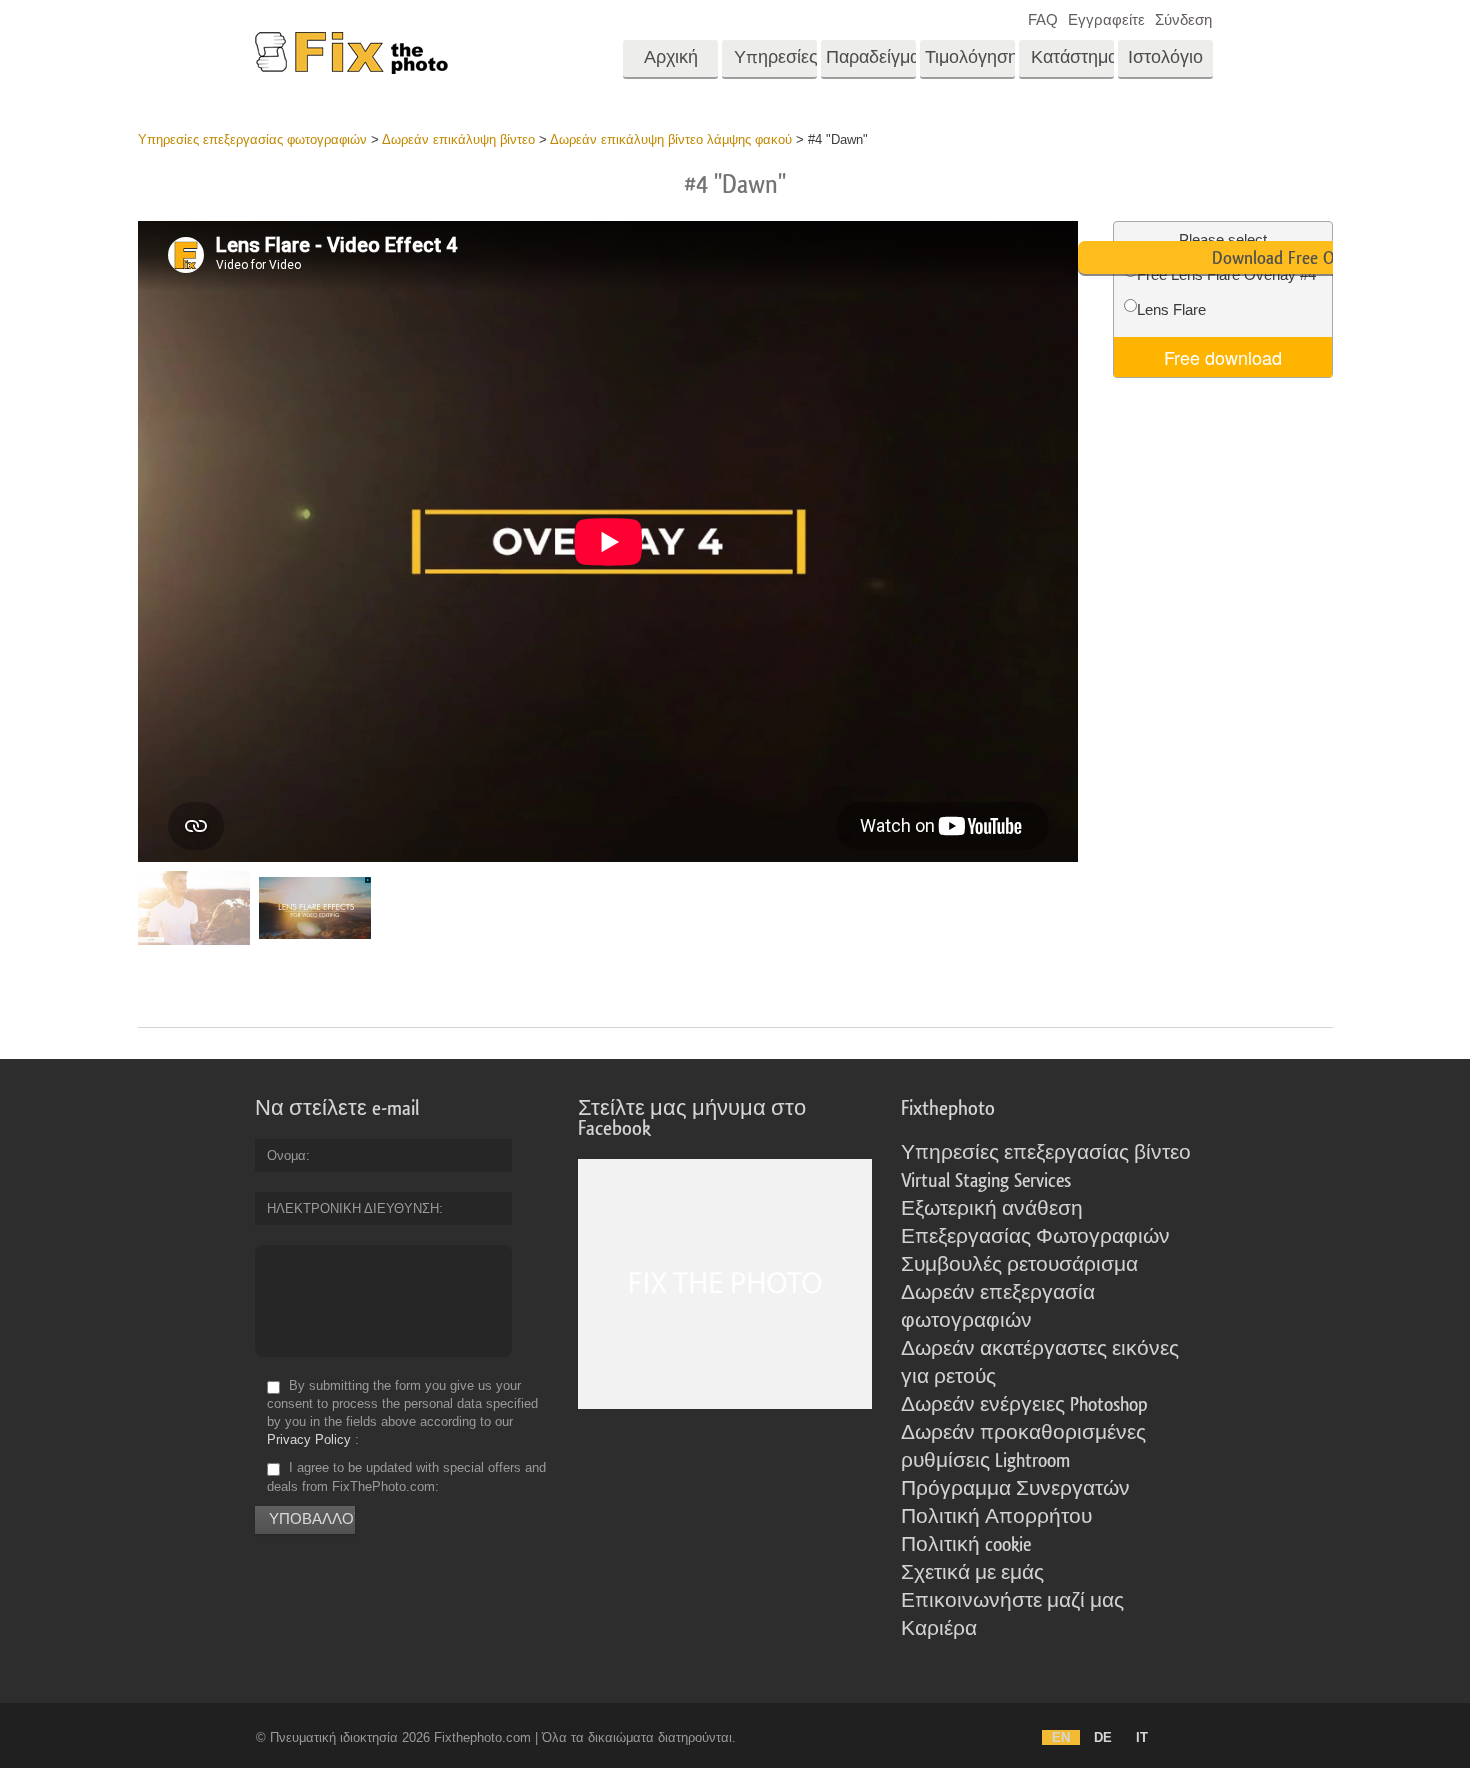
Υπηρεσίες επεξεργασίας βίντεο (1046, 1153)
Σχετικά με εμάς (972, 1573)
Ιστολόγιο (1165, 57)
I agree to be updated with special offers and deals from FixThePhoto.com (406, 1477)
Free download (1223, 357)
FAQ (1043, 19)
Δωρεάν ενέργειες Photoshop (1024, 1405)
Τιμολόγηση (970, 57)
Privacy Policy (309, 1439)
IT (1142, 1737)
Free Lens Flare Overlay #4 (1226, 274)
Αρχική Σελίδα (671, 64)
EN (1061, 1737)
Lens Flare (1171, 309)
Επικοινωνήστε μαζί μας (1012, 1601)
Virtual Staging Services (986, 1181)
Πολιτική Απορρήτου (996, 1517)
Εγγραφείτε (1106, 19)
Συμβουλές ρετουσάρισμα (1019, 1265)
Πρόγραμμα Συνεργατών (1015, 1489)
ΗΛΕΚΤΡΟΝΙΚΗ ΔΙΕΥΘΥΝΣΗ (353, 1208)
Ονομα (286, 1155)
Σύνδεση (1183, 19)
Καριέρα (939, 1629)
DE (1103, 1737)
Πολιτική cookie (966, 1545)
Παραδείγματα (871, 57)
